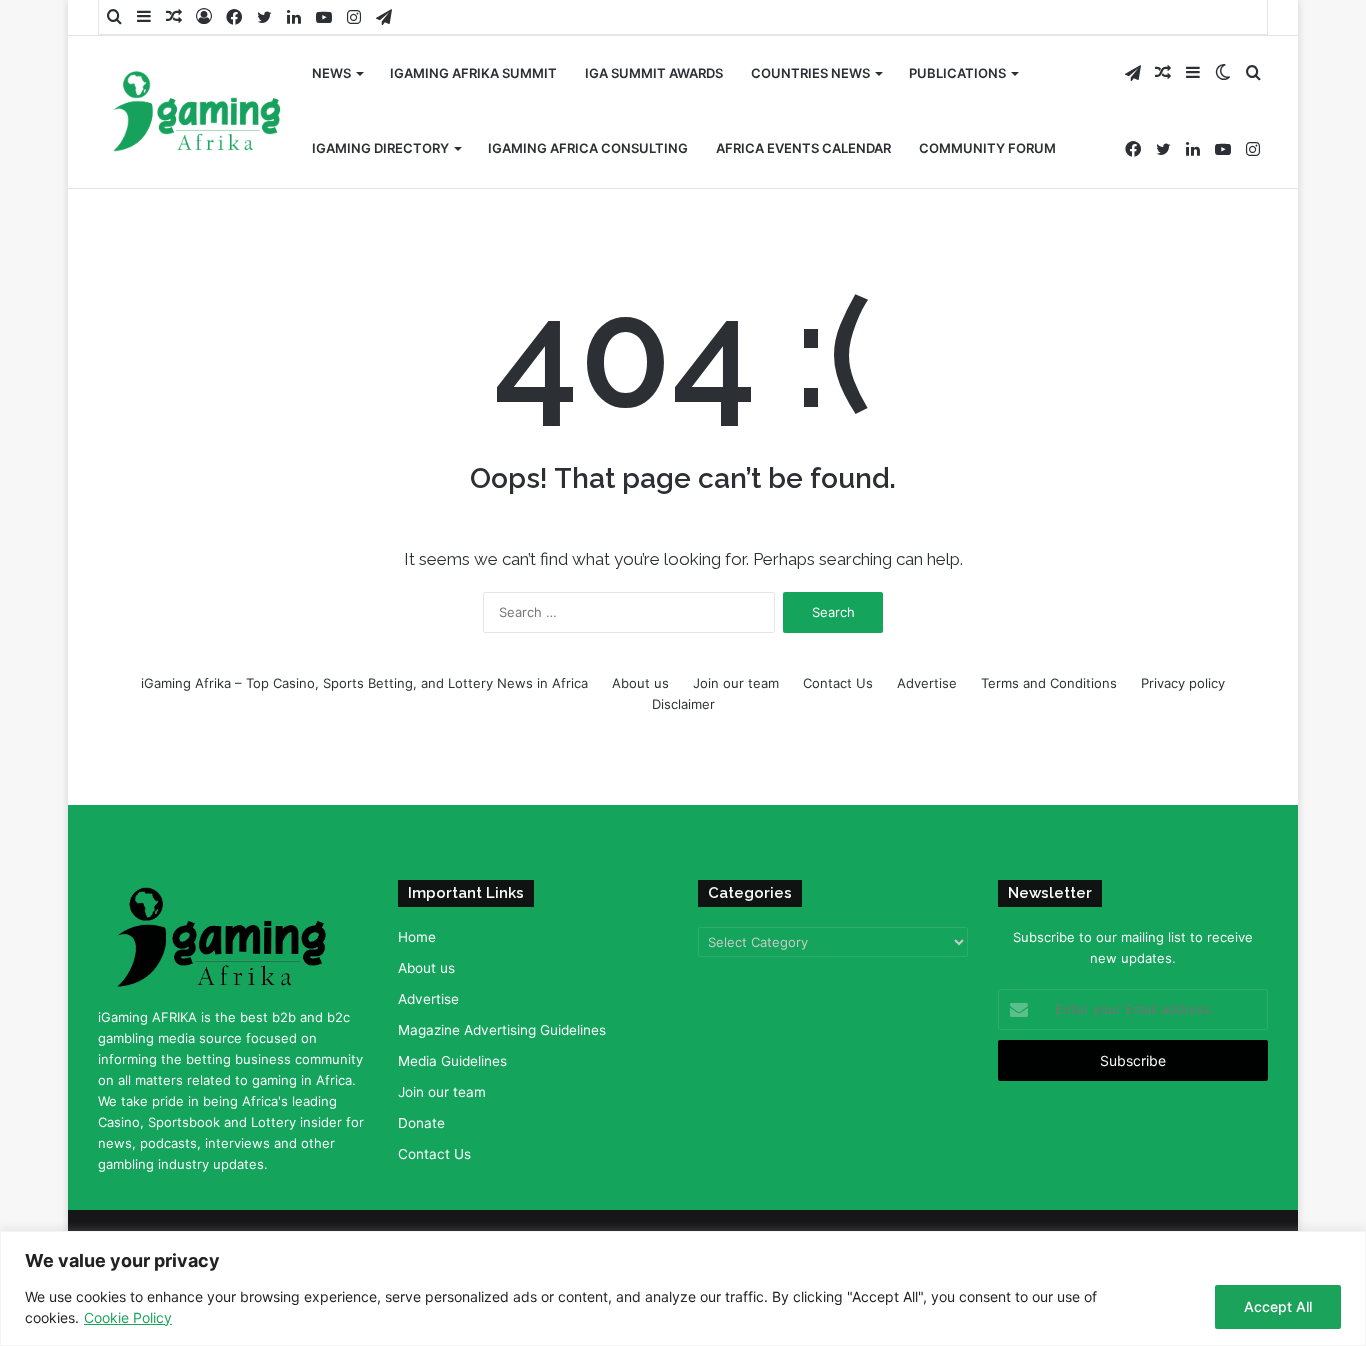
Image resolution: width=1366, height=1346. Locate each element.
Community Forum (987, 148)
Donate (421, 1123)
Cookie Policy (128, 1317)
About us (640, 683)
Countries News (810, 73)
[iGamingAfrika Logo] (198, 113)
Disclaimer (683, 704)
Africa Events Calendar (803, 148)
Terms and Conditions (1049, 683)
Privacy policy (1183, 683)
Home (417, 937)
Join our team (736, 683)
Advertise (927, 683)
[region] (683, 1288)
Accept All (1278, 1306)
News (331, 73)
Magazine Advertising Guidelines (502, 1030)
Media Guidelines (452, 1061)
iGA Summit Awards (654, 73)
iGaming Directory (380, 148)
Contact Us (838, 683)
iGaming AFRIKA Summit (473, 73)
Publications (957, 73)
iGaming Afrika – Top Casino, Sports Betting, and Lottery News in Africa (364, 683)
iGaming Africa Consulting (588, 148)
